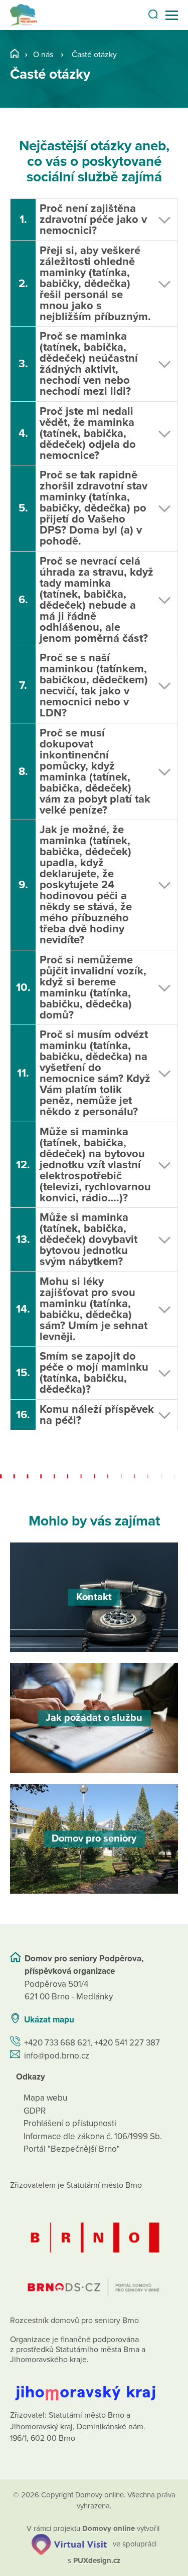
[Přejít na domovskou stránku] (24, 15)
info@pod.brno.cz (57, 2056)
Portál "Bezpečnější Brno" (72, 2149)
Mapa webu (45, 2098)
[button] (94, 220)
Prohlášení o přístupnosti (70, 2123)
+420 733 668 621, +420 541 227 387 (92, 2043)
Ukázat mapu (49, 2020)
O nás (43, 55)
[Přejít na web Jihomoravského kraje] (94, 2385)
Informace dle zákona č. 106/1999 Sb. (93, 2136)
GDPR (35, 2111)
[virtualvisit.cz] (69, 2544)
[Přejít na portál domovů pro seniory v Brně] (94, 2251)
